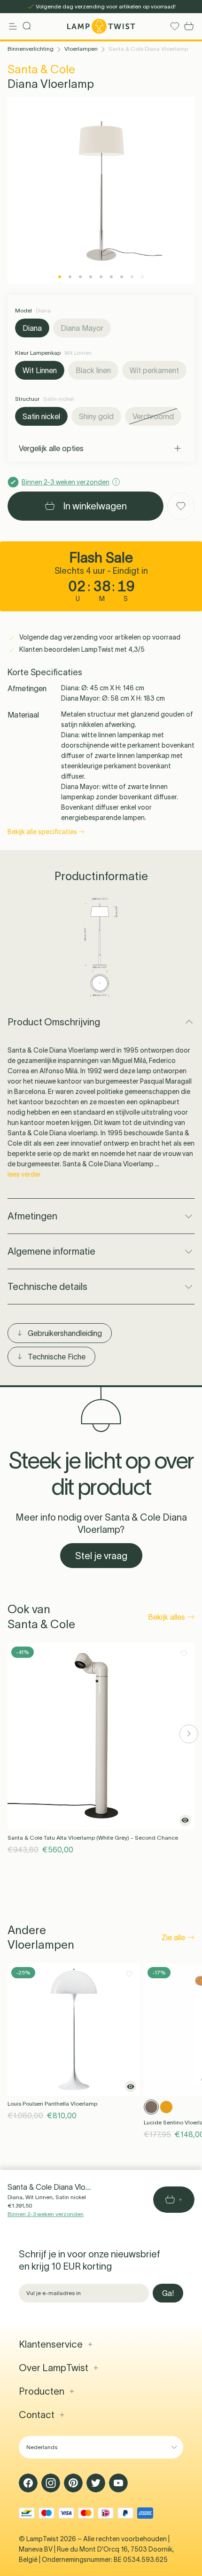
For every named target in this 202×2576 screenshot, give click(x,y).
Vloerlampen (81, 49)
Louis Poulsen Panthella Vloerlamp (52, 2104)
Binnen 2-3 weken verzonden (46, 2214)
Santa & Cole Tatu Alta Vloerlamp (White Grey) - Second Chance (93, 1838)
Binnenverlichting (31, 49)
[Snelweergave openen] (185, 1820)
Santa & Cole (41, 69)
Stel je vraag (101, 1556)
